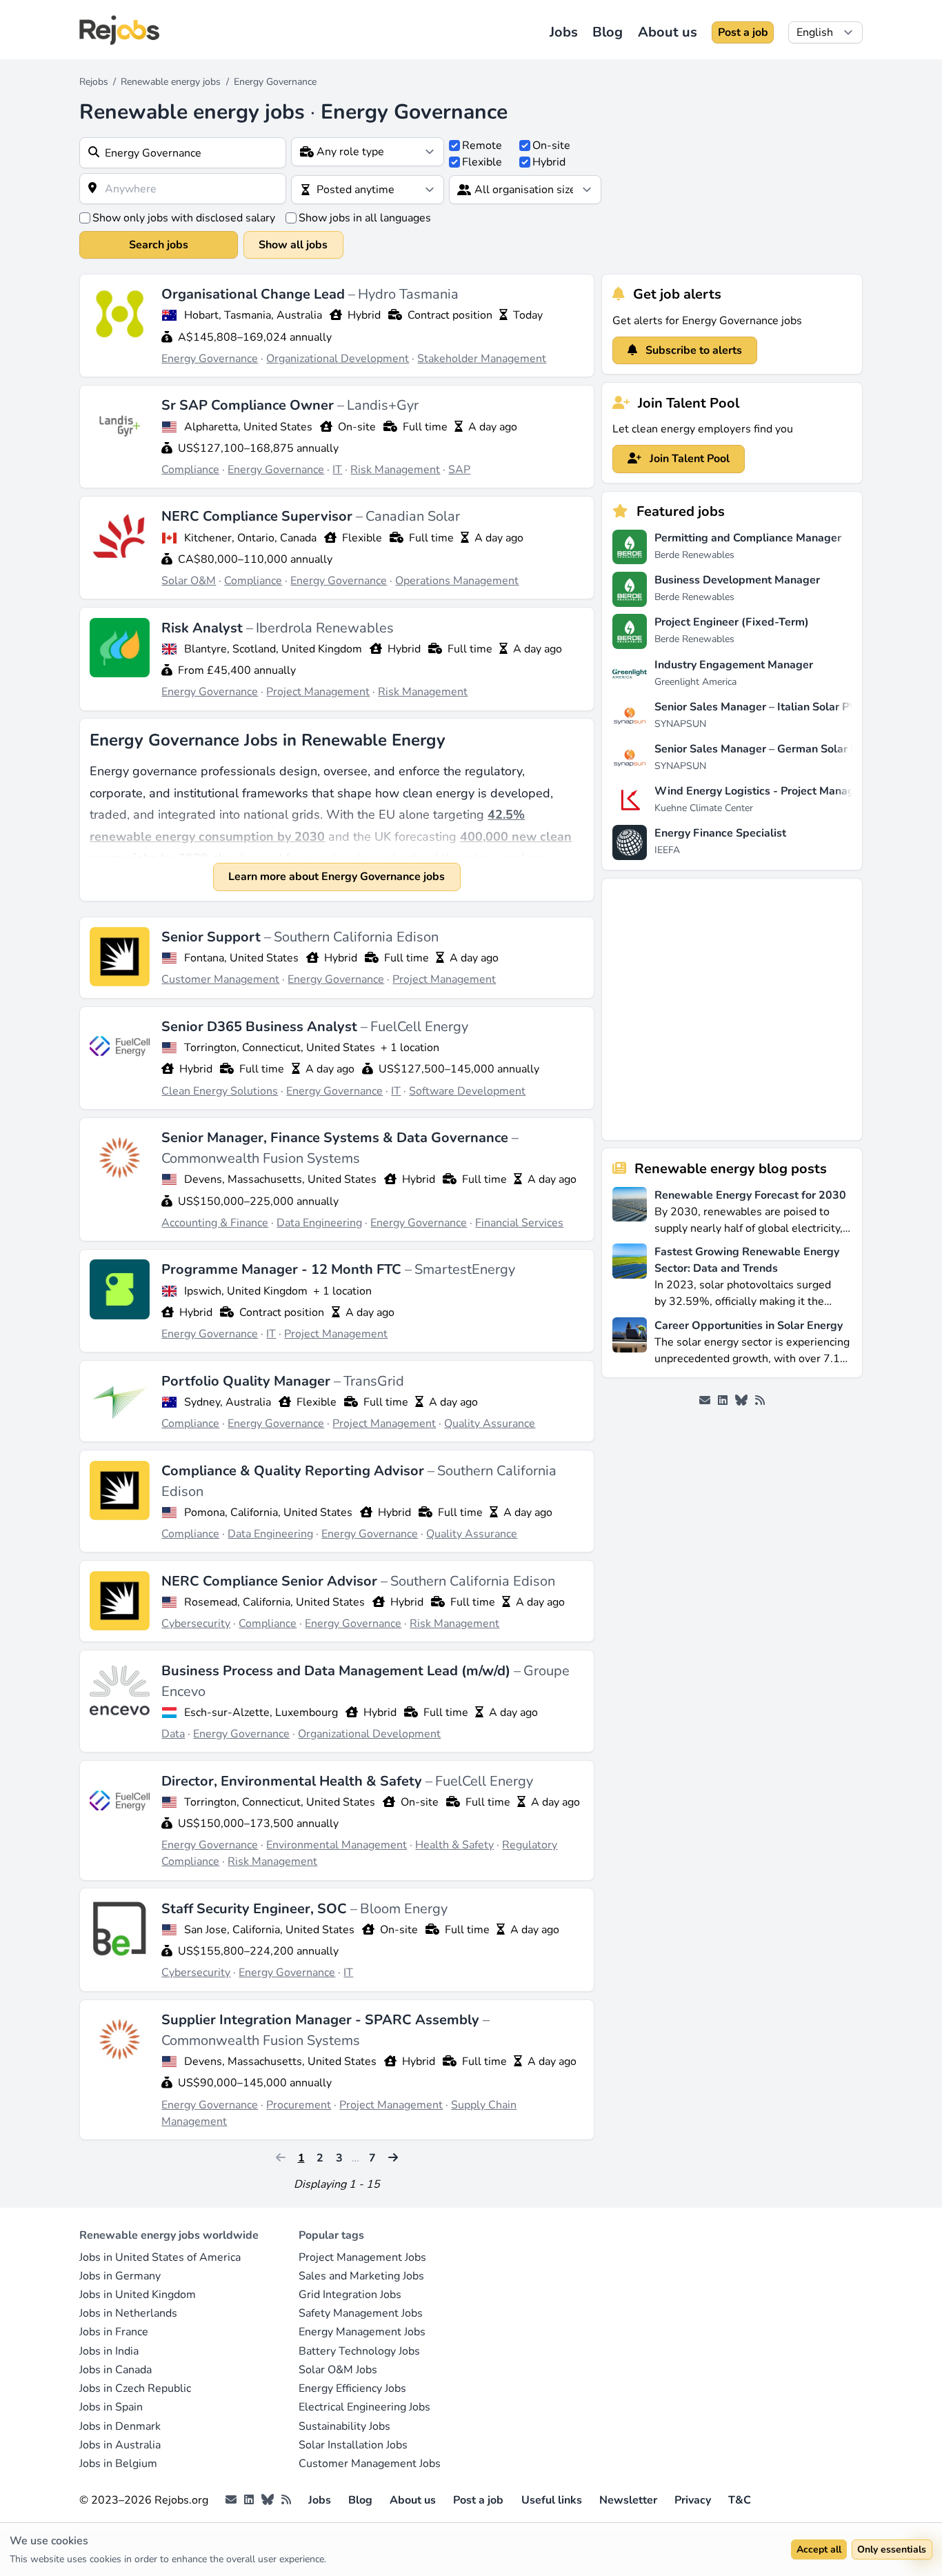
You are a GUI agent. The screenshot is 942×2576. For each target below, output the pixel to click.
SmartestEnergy (465, 1269)
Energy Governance (210, 359)
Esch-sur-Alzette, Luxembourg (261, 1713)
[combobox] (183, 153)
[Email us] (705, 1401)
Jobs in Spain (111, 2407)
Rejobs (94, 82)
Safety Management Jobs (361, 2313)
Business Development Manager (737, 580)
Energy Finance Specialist (720, 833)
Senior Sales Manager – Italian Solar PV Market (775, 707)
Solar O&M (189, 581)
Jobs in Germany (120, 2276)
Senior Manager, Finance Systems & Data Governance (337, 1138)
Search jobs (159, 245)
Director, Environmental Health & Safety (293, 1781)
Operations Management (457, 581)
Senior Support (213, 937)
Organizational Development (338, 359)
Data (173, 1734)
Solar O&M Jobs (338, 2370)
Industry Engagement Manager (734, 665)
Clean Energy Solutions (220, 1091)
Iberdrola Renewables (325, 628)
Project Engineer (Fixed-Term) (732, 622)
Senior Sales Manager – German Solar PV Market (779, 749)
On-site (551, 146)
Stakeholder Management (482, 359)
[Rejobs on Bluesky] (741, 1401)
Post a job (743, 32)
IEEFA (667, 850)
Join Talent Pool (688, 459)
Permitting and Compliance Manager (748, 538)
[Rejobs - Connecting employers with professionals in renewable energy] (119, 30)
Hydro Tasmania (408, 294)
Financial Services (519, 1223)
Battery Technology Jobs (359, 2351)
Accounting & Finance (215, 1223)
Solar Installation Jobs (353, 2445)
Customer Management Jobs (370, 2464)
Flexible (482, 162)
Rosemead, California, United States (274, 1602)
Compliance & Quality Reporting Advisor (294, 1471)
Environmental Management (337, 1845)
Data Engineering (319, 1223)
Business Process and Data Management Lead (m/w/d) (338, 1671)
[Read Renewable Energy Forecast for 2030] (630, 1211)
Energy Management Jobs (362, 2332)
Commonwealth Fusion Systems (261, 1158)
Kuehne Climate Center (704, 808)
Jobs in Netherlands (128, 2313)
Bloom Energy (404, 1909)
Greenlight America (695, 682)
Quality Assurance (490, 1424)
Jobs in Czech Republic (135, 2388)
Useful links (552, 2500)
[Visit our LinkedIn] (723, 1401)
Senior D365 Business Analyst (261, 1027)
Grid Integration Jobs (350, 2295)
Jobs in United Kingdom (138, 2295)
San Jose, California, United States (269, 1930)
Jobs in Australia (120, 2445)
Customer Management (220, 979)
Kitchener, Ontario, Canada (250, 538)
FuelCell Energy (419, 1027)
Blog (608, 32)
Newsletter (628, 2500)
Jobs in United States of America (160, 2257)
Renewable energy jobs (171, 82)
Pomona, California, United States (268, 1512)
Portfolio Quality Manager (248, 1381)
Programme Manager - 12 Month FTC (283, 1269)
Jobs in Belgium (118, 2464)
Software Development (467, 1091)
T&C (740, 2500)
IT (337, 470)
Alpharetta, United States (248, 427)
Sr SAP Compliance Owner (249, 405)
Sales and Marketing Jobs (361, 2276)
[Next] (392, 2158)
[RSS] (760, 1401)
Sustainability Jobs (344, 2426)
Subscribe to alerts (692, 350)
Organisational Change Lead (255, 294)
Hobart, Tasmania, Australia (253, 315)
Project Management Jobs (362, 2257)
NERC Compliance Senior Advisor (271, 1581)
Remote (482, 146)
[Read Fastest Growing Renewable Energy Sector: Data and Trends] (630, 1276)
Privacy (693, 2500)
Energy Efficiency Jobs (352, 2388)
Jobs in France (114, 2332)
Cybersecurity (196, 1624)
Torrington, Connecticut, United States (280, 1048)
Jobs (564, 32)
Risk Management (395, 470)
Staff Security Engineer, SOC (256, 1909)
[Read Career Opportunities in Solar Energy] (630, 1341)
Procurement (299, 2105)
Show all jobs (293, 245)
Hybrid (549, 162)
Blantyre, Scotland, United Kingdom (273, 649)
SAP (459, 470)
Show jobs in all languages (365, 218)
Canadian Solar (413, 516)
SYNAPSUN (680, 724)
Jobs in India (109, 2351)
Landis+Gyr (383, 405)
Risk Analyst (204, 628)
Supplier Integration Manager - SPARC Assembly (322, 2020)
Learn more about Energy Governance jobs (337, 877)
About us (668, 32)
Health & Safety (454, 1845)
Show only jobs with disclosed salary (184, 218)
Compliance (190, 470)
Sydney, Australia (228, 1402)
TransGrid (374, 1381)
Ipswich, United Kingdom (246, 1291)
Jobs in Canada (116, 2370)
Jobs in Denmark (120, 2426)
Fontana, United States (241, 958)
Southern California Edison (356, 937)
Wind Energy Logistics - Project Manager (760, 791)
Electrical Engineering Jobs (364, 2407)
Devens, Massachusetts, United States (280, 1179)
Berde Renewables (694, 555)
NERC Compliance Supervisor (259, 516)
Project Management (318, 692)
